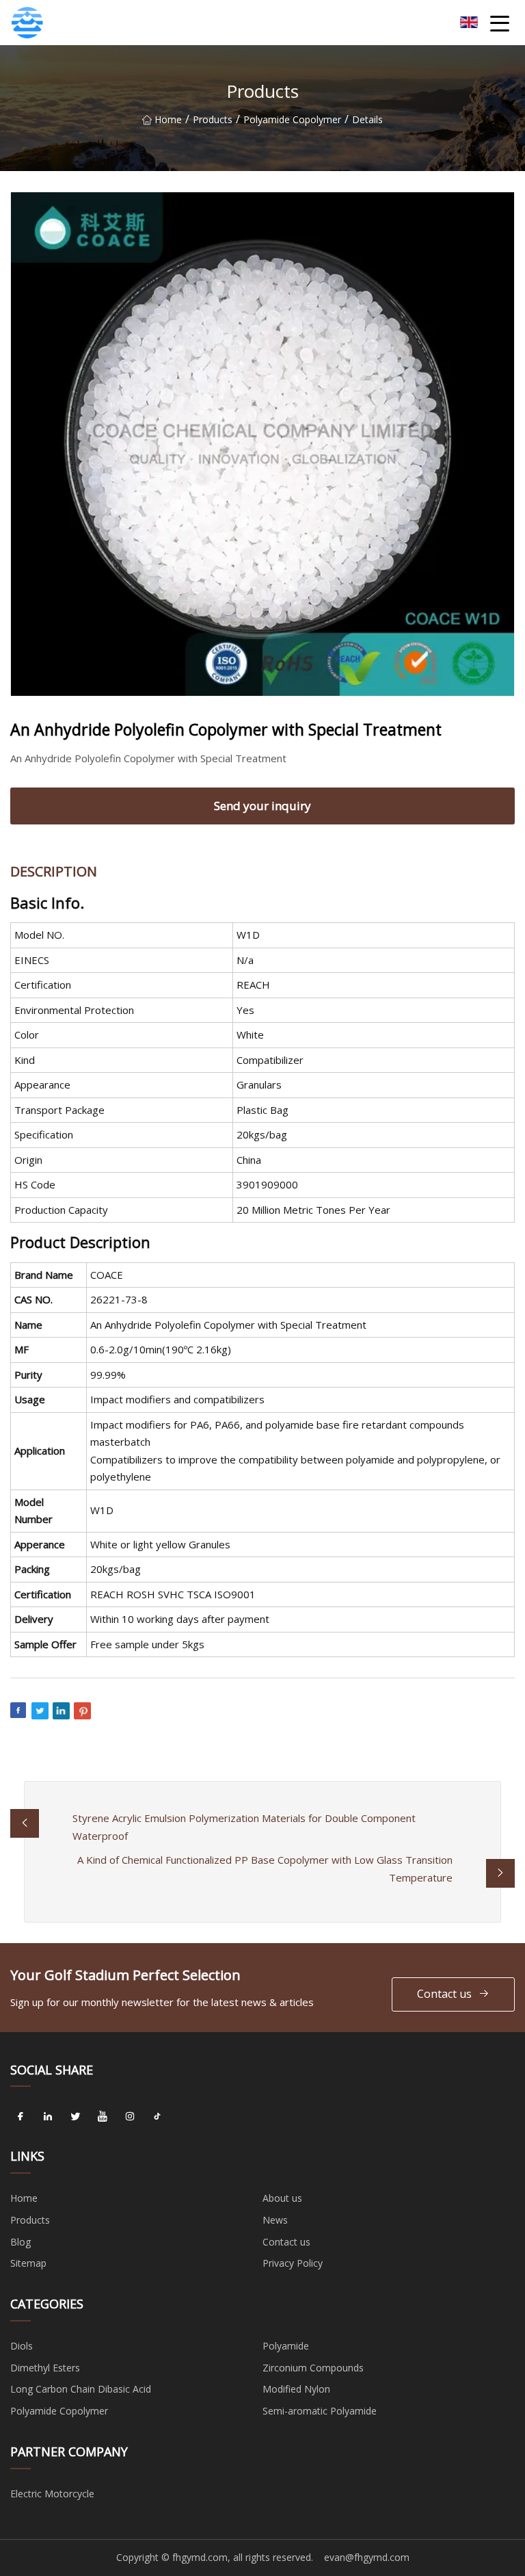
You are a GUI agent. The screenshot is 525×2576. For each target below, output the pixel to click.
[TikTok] (157, 2116)
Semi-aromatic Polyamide (320, 2411)
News (275, 2220)
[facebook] (21, 2116)
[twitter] (75, 2116)
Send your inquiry (262, 806)
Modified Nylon (296, 2389)
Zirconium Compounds (313, 2368)
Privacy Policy (293, 2263)
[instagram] (130, 2116)
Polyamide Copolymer (292, 119)
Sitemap (28, 2263)
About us (282, 2198)
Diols (22, 2346)
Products (213, 119)
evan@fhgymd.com (367, 2557)
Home (168, 119)
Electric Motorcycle (52, 2494)
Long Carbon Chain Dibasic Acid (81, 2389)
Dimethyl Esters (45, 2368)
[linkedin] (48, 2116)
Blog (21, 2242)
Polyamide (286, 2346)
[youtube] (103, 2116)
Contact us (444, 1994)
